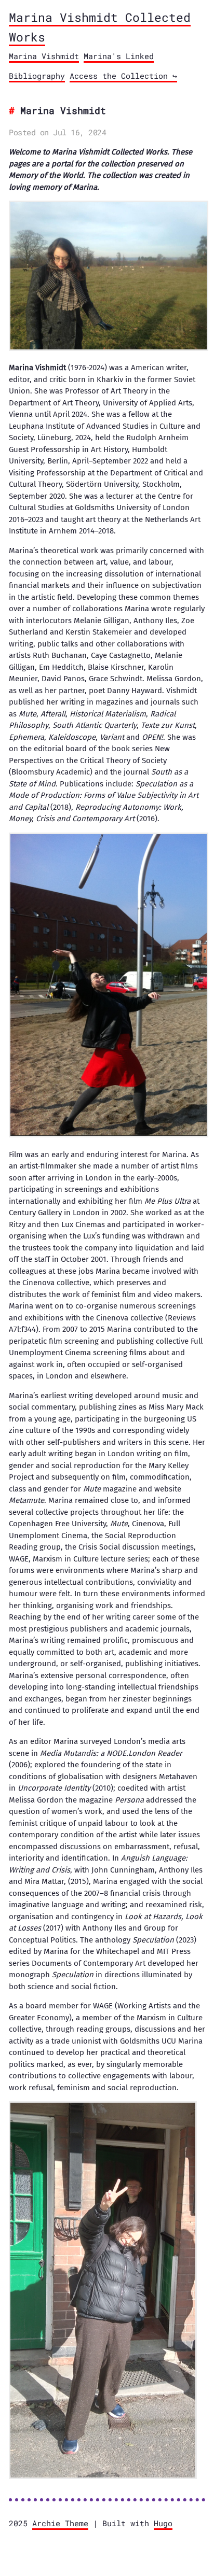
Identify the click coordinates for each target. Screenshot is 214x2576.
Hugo (163, 2523)
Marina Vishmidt (44, 56)
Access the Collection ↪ (123, 76)
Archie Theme (60, 2523)
